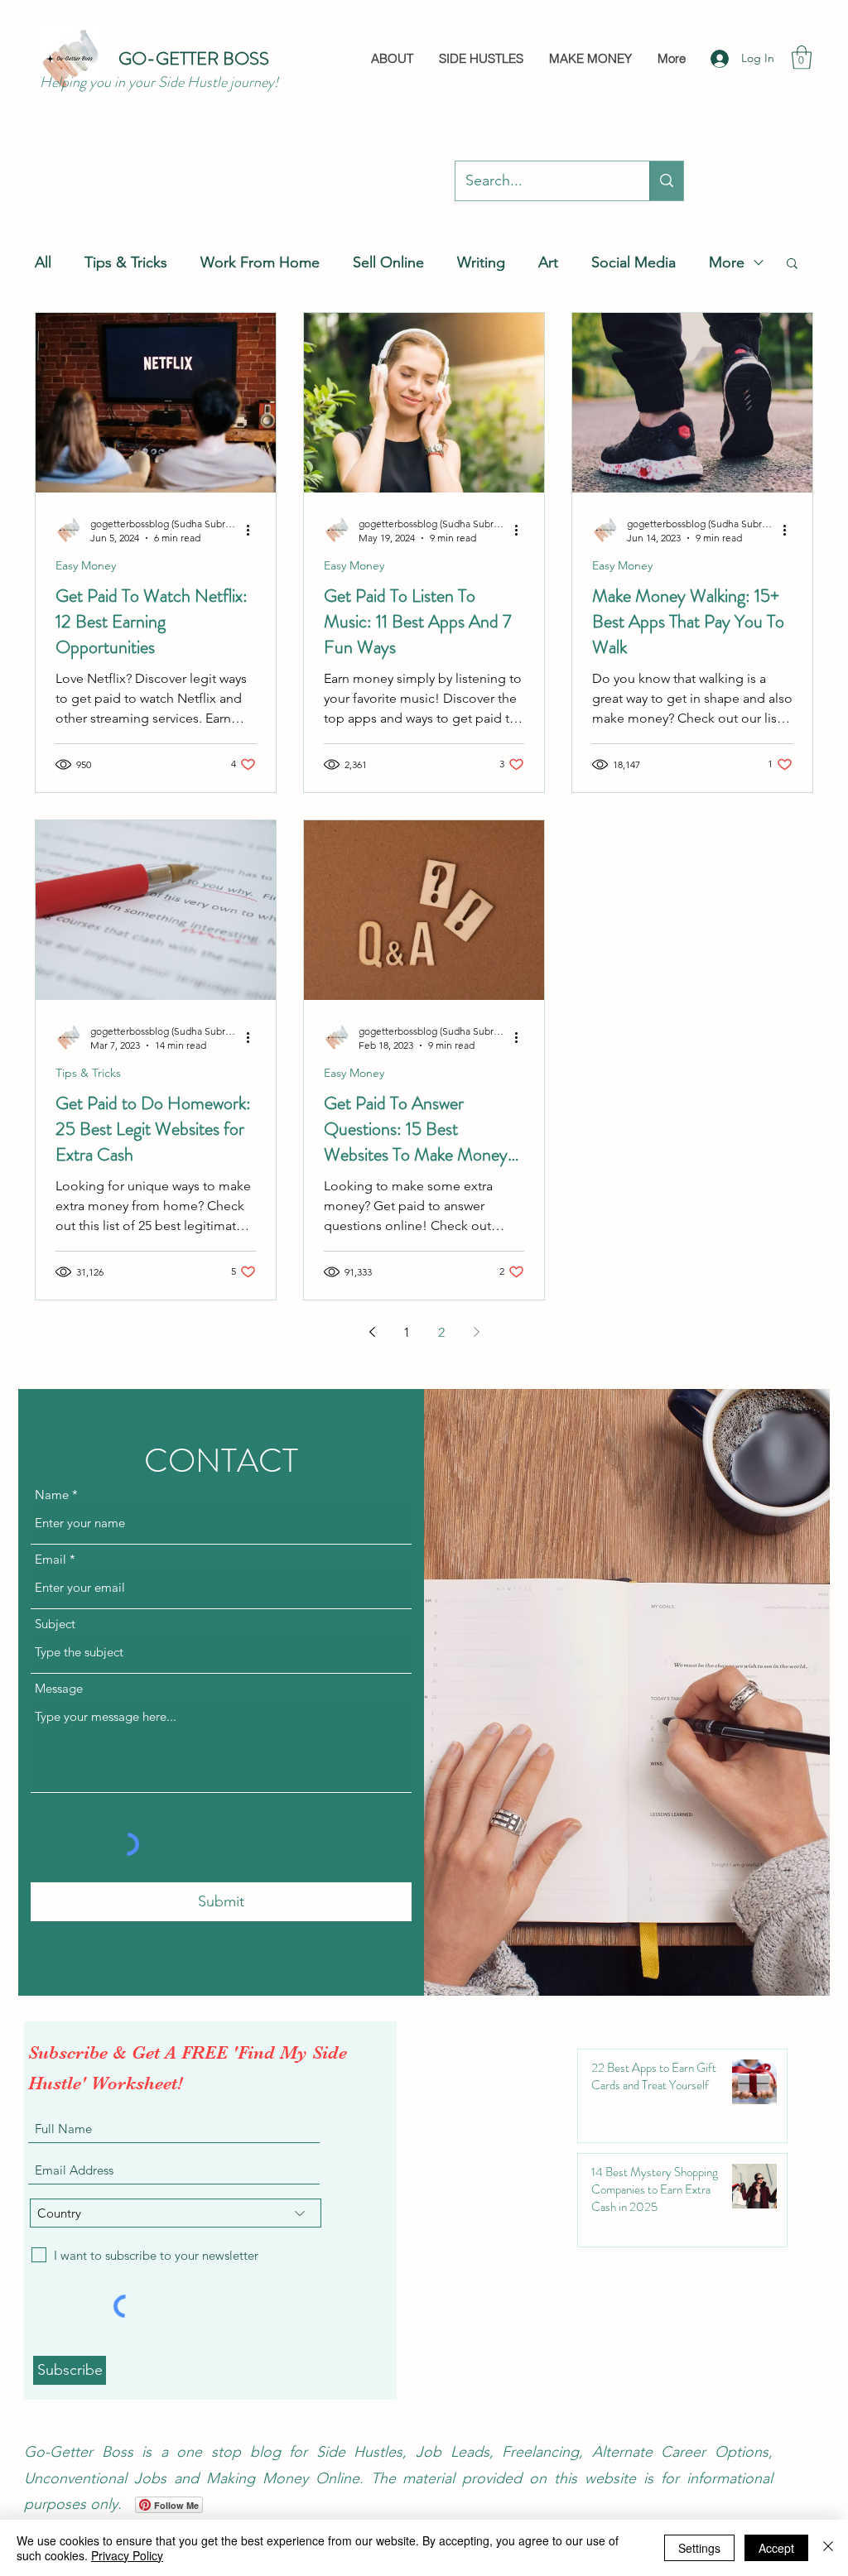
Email (51, 1559)
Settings (699, 2548)
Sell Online (388, 262)
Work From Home (260, 262)
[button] (802, 58)
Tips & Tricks (126, 262)
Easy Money (86, 566)
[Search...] (666, 181)
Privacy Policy (127, 2555)
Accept (776, 2548)
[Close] (828, 2548)
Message (59, 1688)
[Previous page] (372, 1332)
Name (52, 1495)
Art (548, 262)
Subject (55, 1624)
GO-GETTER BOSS (194, 58)
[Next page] (476, 1332)
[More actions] (253, 530)
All (43, 262)
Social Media (634, 262)
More (727, 262)
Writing (481, 262)
